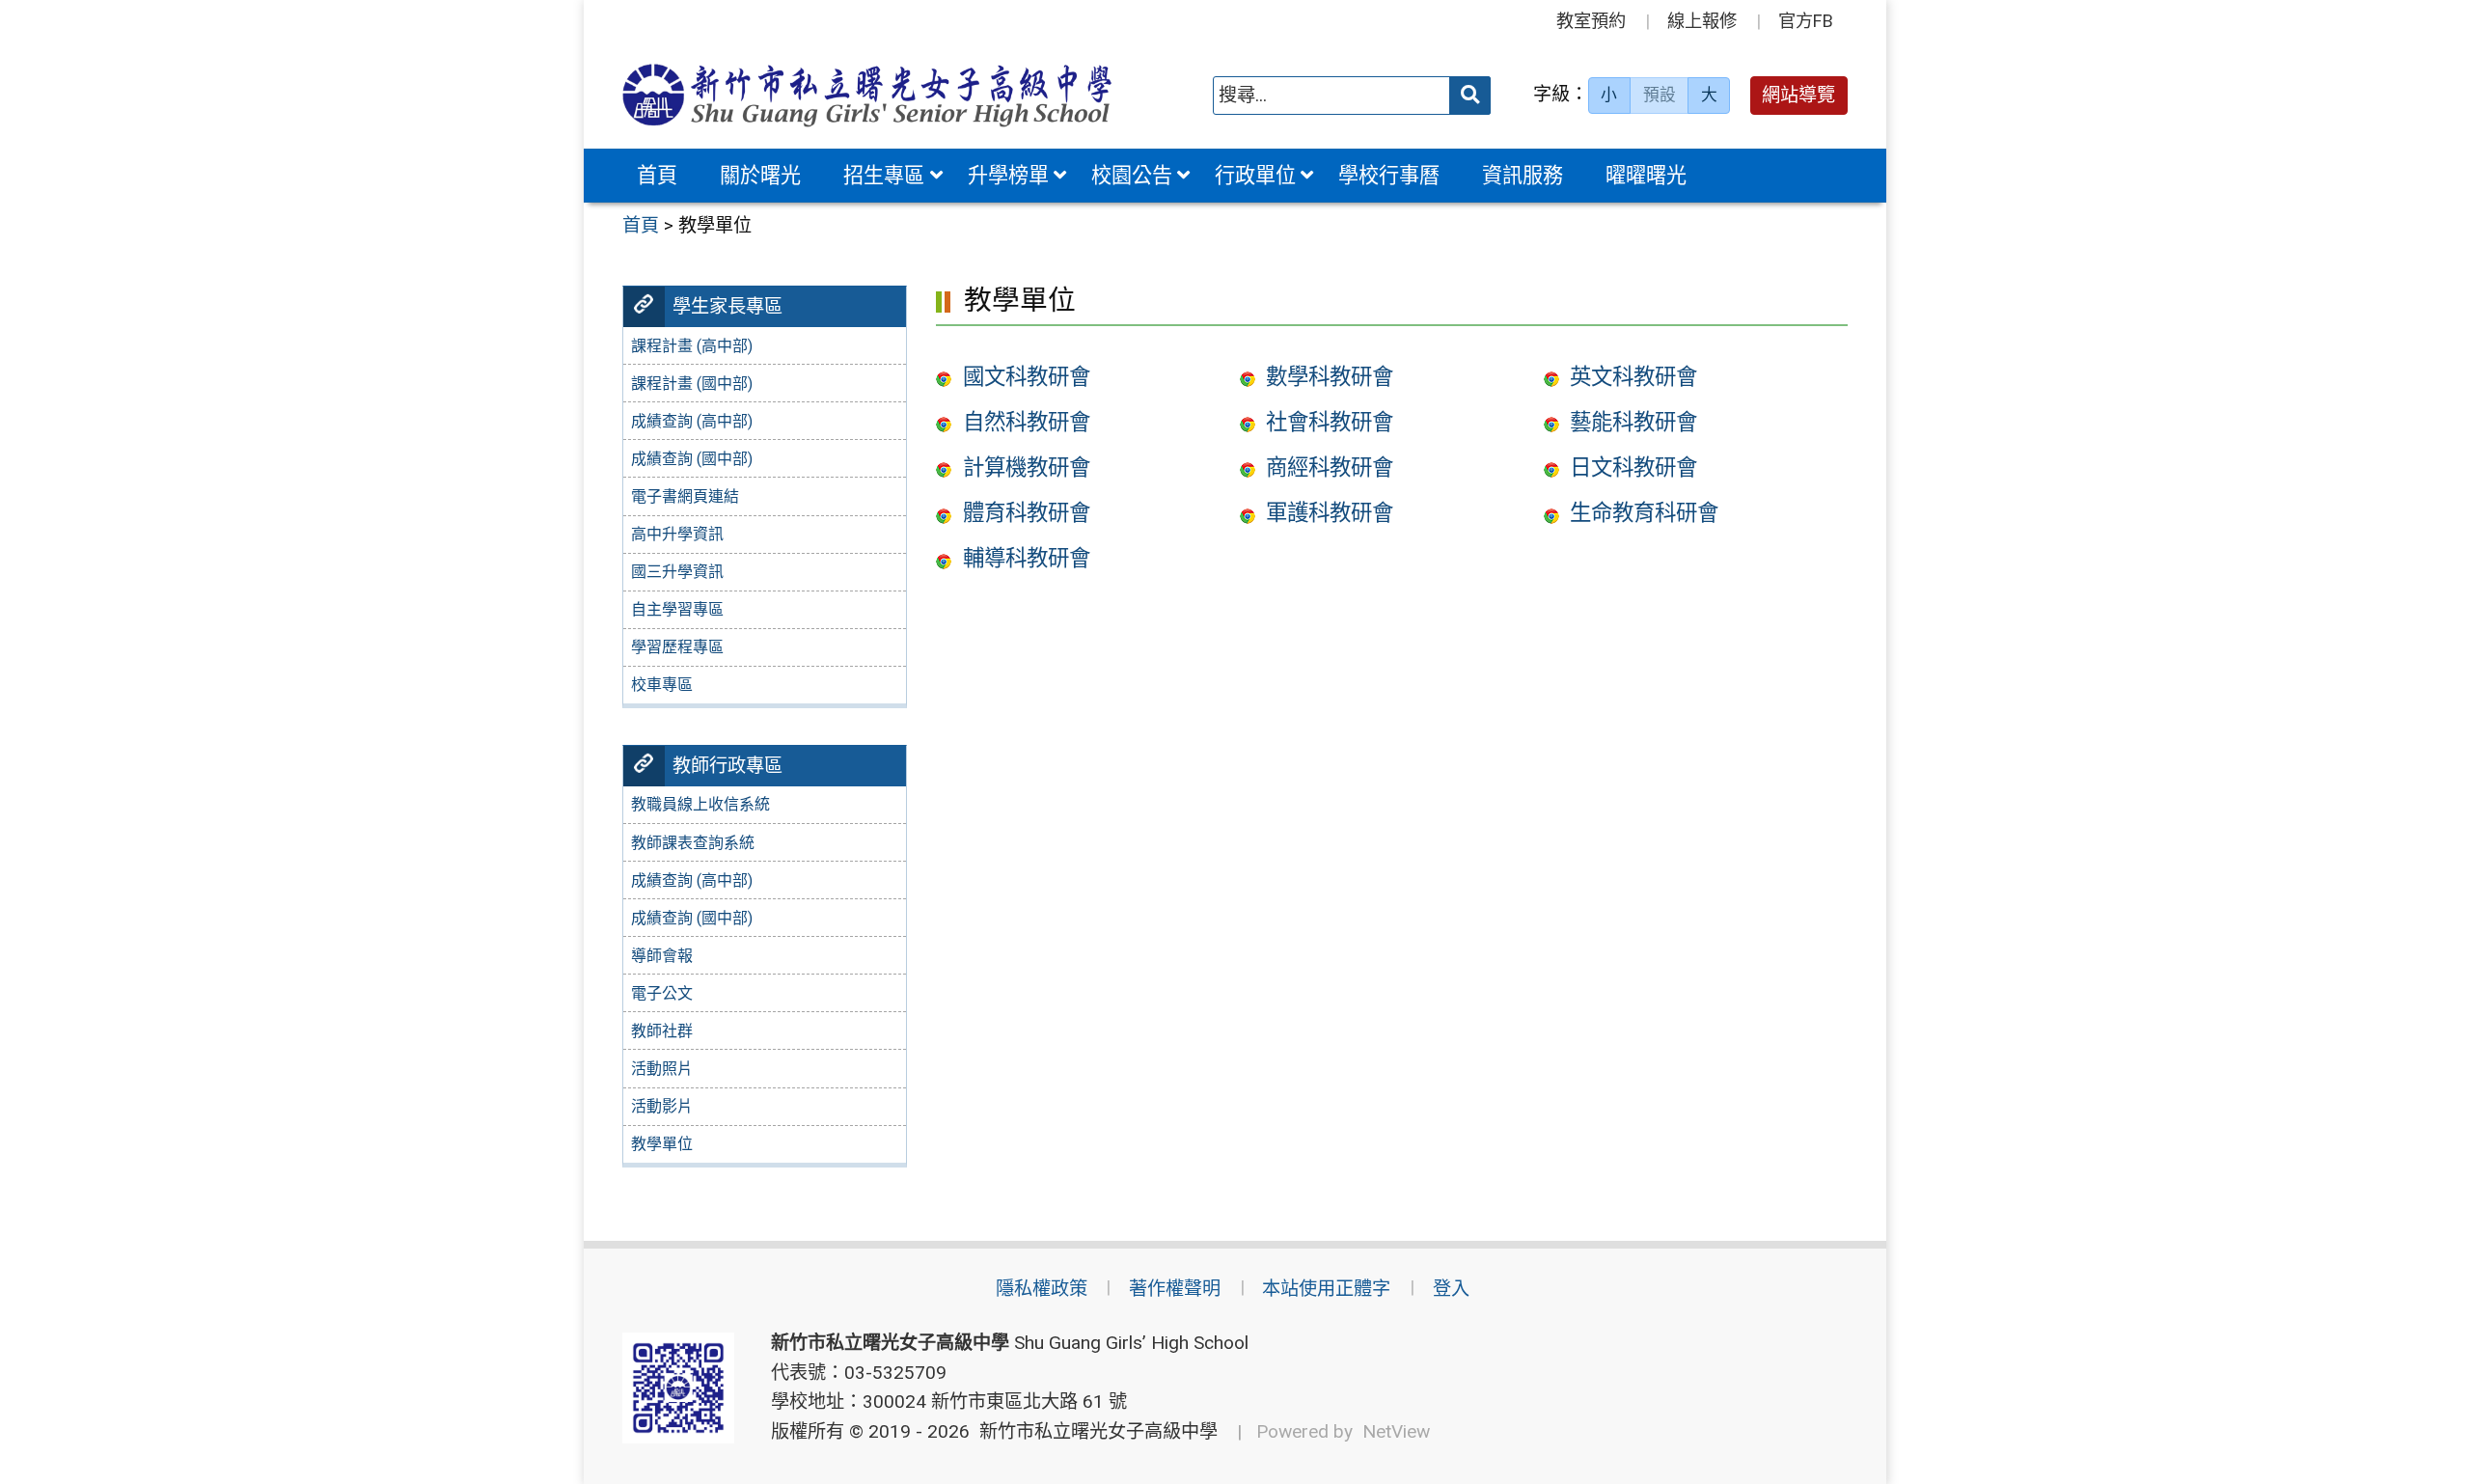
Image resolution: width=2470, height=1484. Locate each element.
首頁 (657, 175)
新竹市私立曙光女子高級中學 (1094, 1431)
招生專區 (884, 175)
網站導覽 (1798, 95)
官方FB (1806, 21)
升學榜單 (1008, 175)
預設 (1660, 95)
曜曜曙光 (1646, 175)
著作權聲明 (1175, 1289)
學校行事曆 (1389, 175)
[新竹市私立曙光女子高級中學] (867, 95)
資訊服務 (1523, 175)
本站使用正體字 (1326, 1289)
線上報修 (1702, 21)
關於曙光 (760, 175)
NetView (1396, 1431)
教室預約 (1591, 21)
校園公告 (1132, 175)
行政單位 (1255, 175)
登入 (1451, 1289)
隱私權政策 (1042, 1289)
